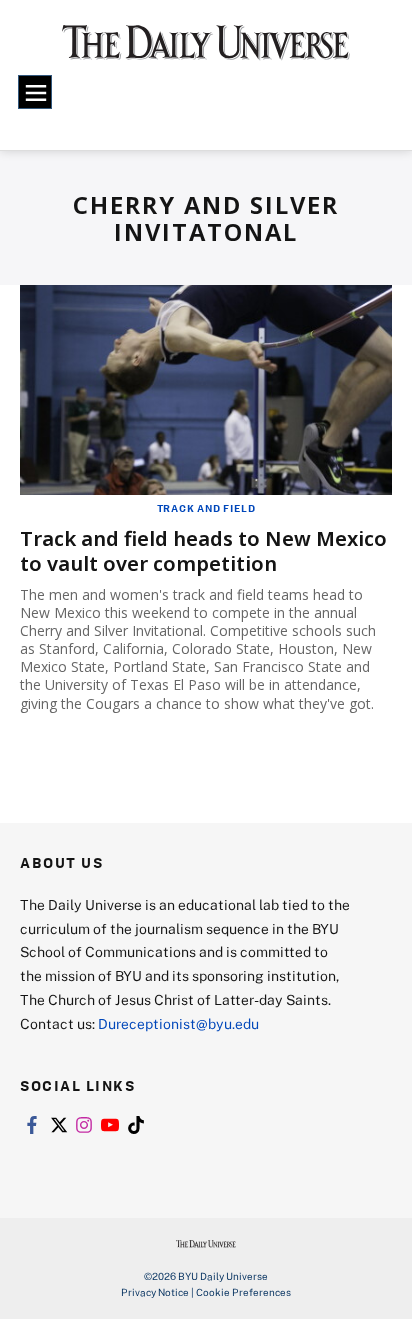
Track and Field (206, 508)
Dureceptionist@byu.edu (178, 1023)
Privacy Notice (155, 1292)
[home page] (206, 50)
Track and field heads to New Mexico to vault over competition (203, 551)
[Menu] (35, 92)
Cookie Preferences (243, 1292)
